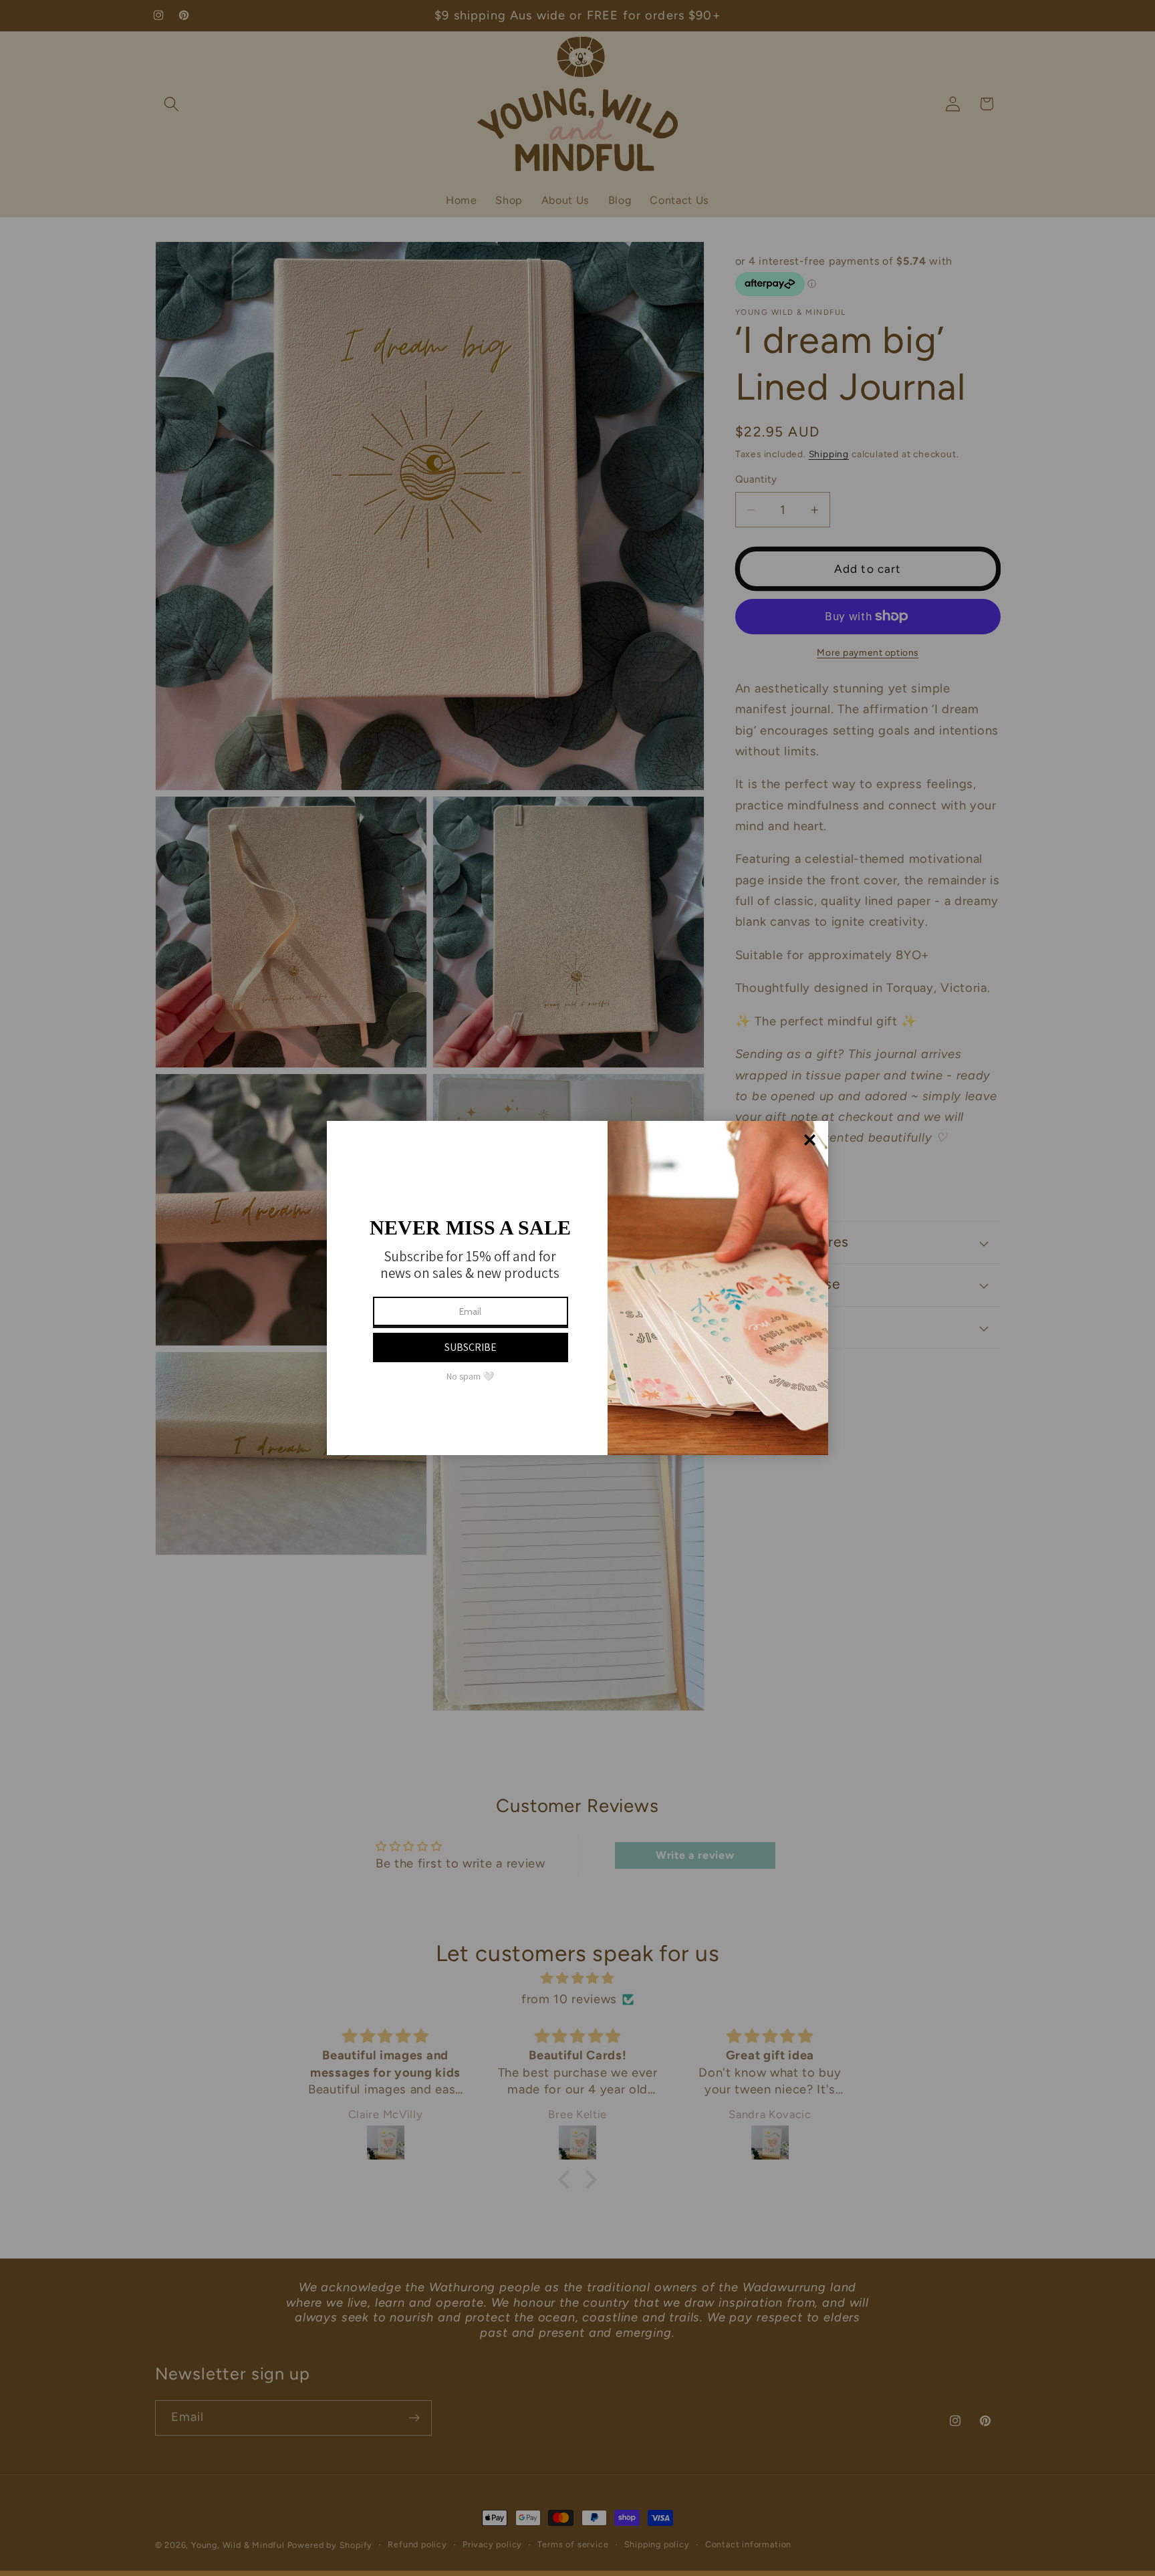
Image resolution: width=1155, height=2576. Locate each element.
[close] (810, 1140)
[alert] (577, 1288)
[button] (471, 1347)
